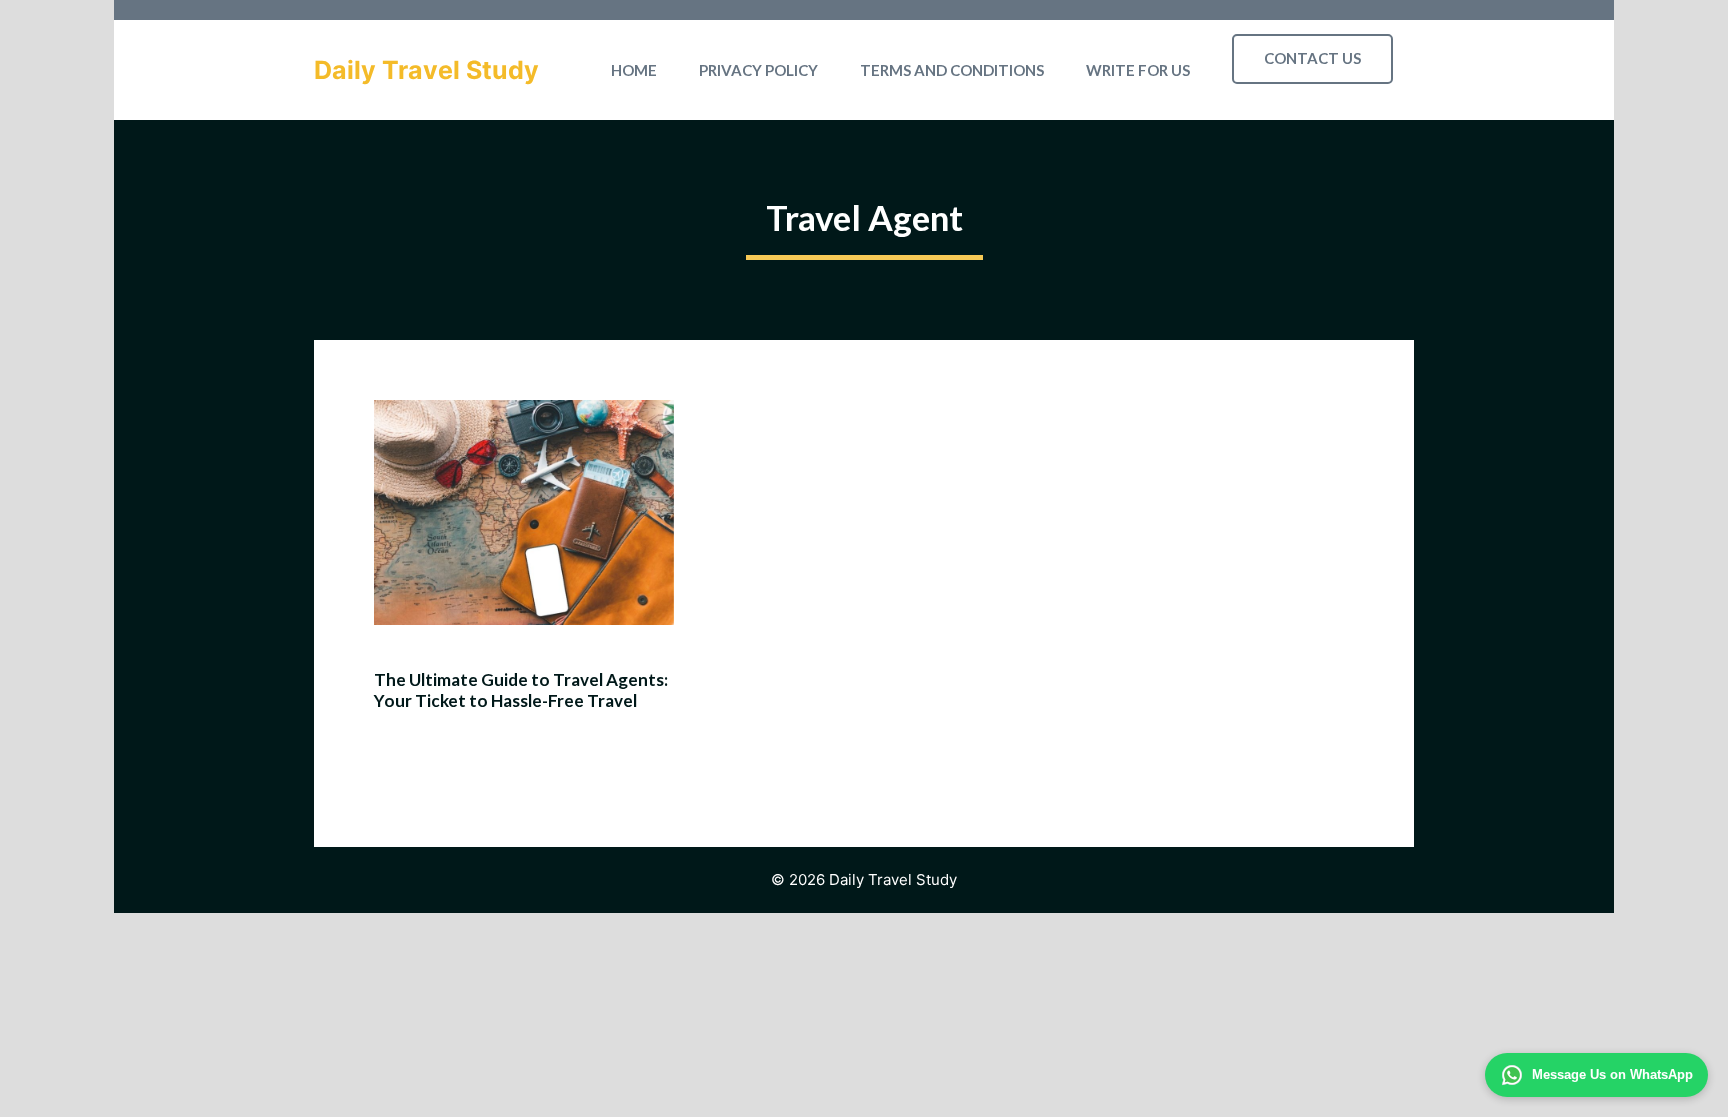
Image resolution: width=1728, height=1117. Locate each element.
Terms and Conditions (952, 70)
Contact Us (1312, 58)
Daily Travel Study (426, 70)
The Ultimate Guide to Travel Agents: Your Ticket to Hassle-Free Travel (521, 689)
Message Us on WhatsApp (1612, 1074)
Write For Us (1138, 70)
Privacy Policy (758, 70)
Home (634, 70)
